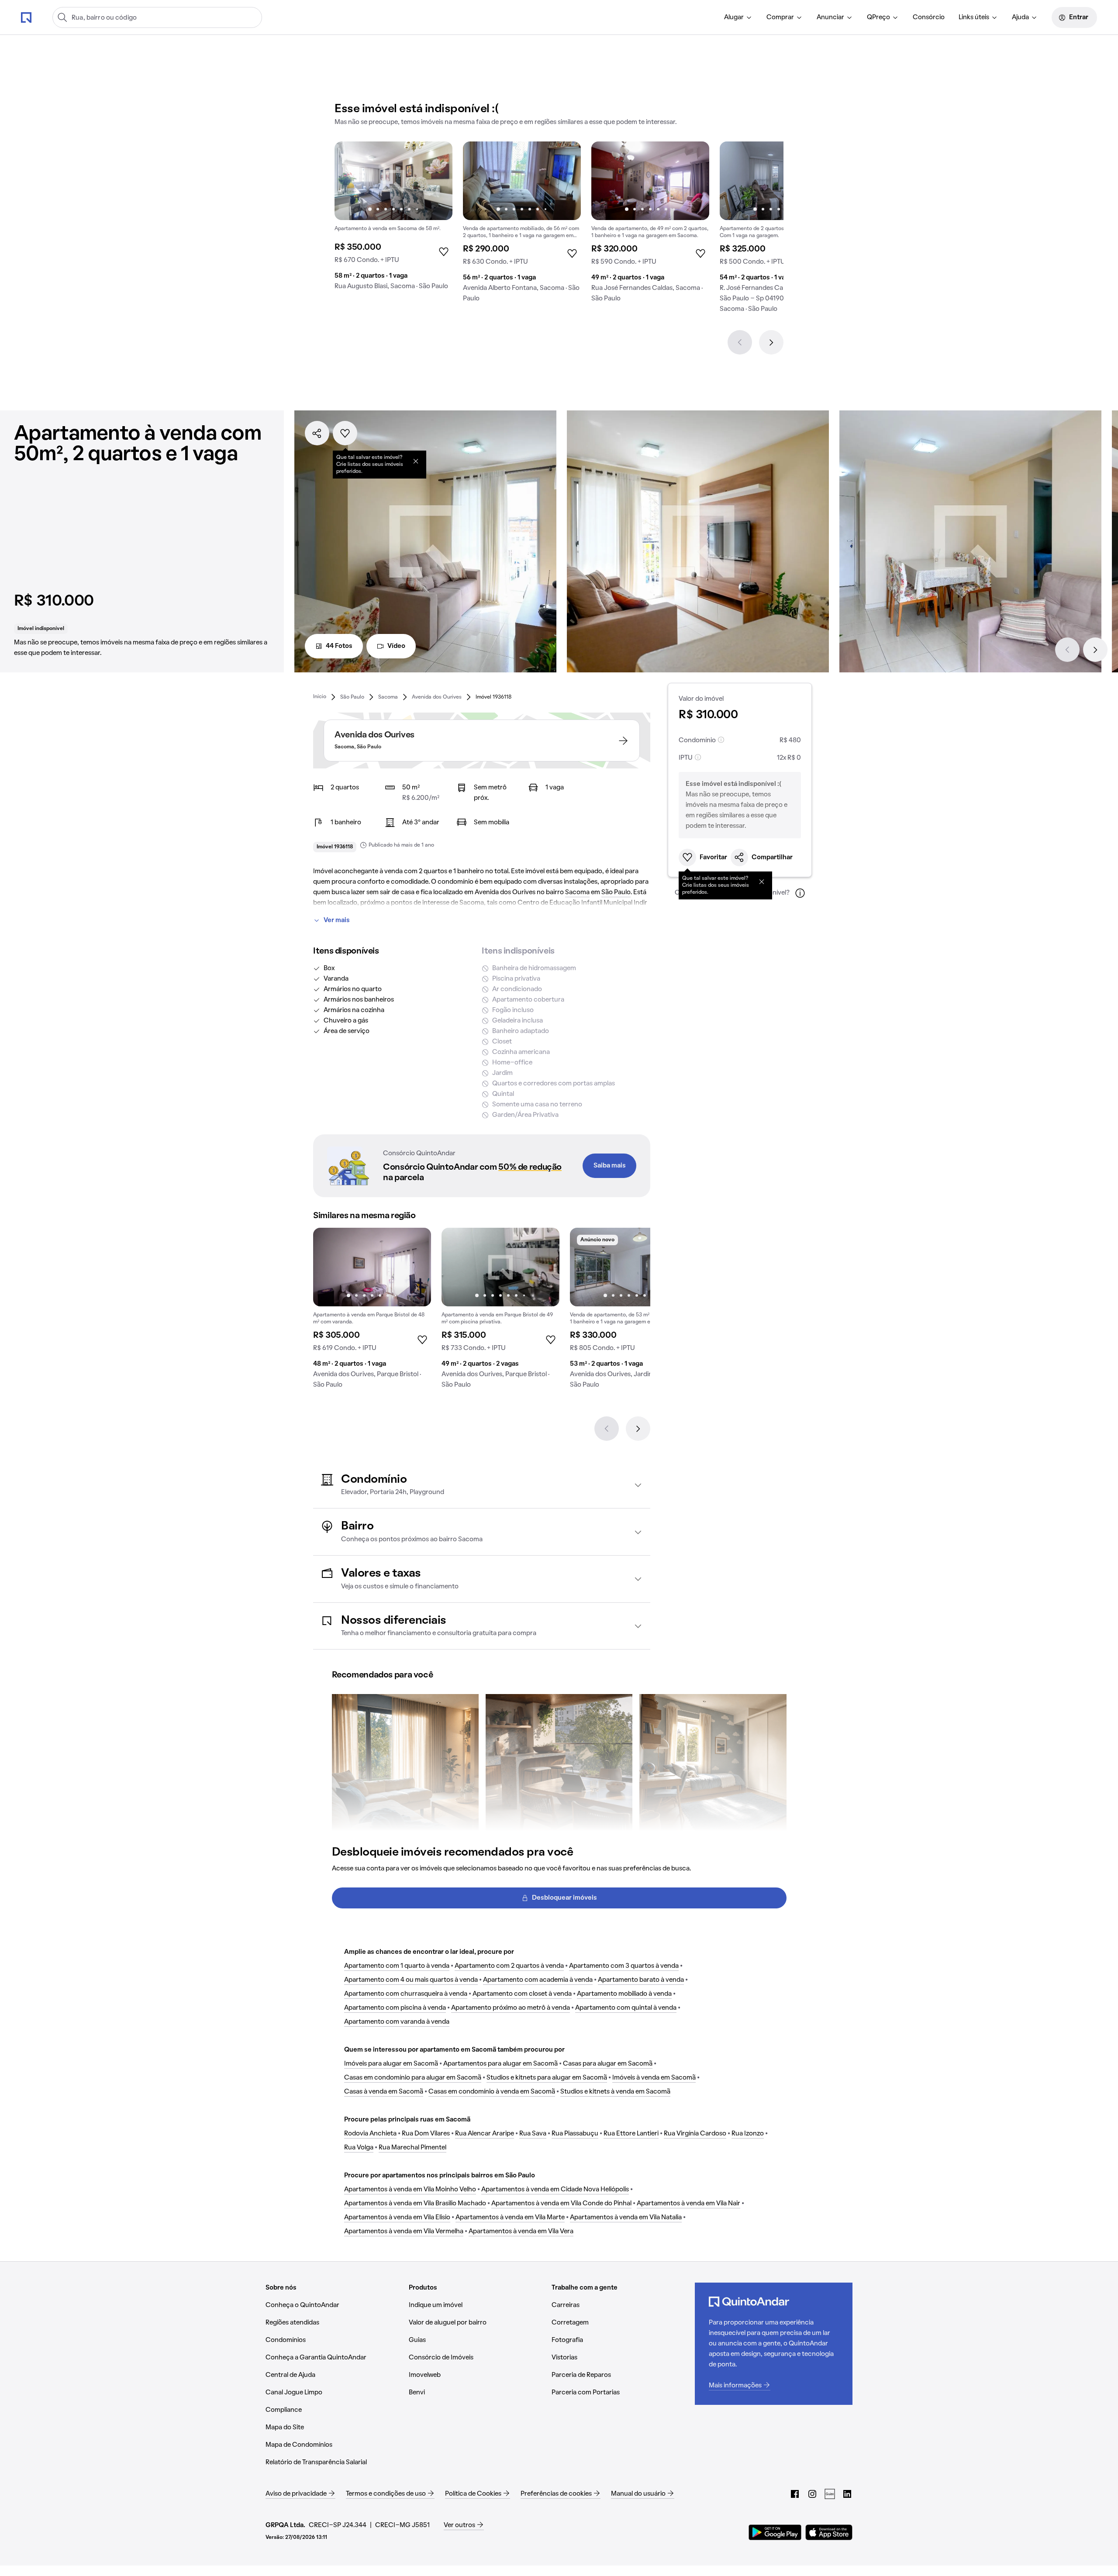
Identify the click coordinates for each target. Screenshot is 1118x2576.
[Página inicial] (26, 17)
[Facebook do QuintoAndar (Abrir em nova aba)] (795, 2494)
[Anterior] (740, 342)
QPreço (878, 17)
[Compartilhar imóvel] (317, 433)
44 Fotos (339, 646)
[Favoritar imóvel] (345, 433)
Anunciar (830, 17)
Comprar (780, 17)
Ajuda (1020, 17)
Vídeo (396, 646)
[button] (482, 1485)
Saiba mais (610, 1166)
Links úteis (974, 17)
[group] (393, 219)
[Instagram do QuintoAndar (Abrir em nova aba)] (812, 2494)
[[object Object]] (416, 461)
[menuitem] (738, 17)
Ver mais (337, 920)
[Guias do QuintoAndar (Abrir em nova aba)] (830, 2494)
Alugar (734, 17)
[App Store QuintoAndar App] (829, 2532)
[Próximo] (771, 342)
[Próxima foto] (437, 181)
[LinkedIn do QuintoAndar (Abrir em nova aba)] (847, 2494)
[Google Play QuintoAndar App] (775, 2532)
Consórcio (929, 17)
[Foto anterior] (350, 181)
